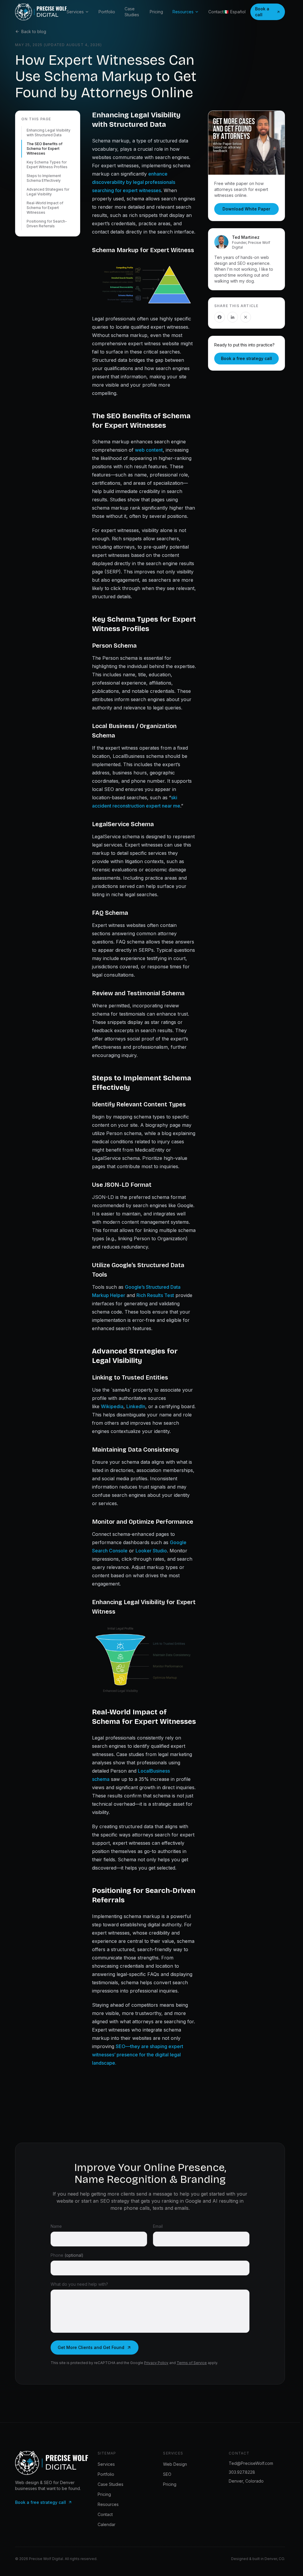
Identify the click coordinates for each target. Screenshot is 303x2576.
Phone (67, 2255)
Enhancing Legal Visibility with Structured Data (49, 133)
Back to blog (34, 31)
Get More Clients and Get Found (91, 2347)
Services (75, 12)
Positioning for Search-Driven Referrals (47, 224)
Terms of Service (192, 2363)
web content (149, 450)
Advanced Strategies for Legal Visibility (48, 192)
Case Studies (132, 12)
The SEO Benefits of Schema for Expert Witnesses (45, 149)
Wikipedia (112, 1406)
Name (56, 2226)
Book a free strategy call (246, 358)
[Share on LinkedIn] (233, 317)
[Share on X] (246, 317)
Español (234, 12)
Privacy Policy (156, 2363)
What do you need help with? (79, 2284)
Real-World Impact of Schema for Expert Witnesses (45, 208)
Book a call (262, 12)
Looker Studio (151, 1551)
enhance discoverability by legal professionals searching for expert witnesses (134, 182)
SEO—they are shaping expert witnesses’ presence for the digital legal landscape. (138, 2055)
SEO (167, 2474)
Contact (216, 12)
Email (158, 2226)
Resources (183, 12)
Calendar (107, 2524)
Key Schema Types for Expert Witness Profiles (47, 164)
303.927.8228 (242, 2472)
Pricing (156, 12)
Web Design (175, 2464)
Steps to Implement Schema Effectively (44, 178)
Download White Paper (246, 209)
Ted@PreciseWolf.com (251, 2463)
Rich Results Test (155, 1295)
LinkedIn (136, 1406)
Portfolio (107, 12)
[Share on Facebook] (220, 317)
